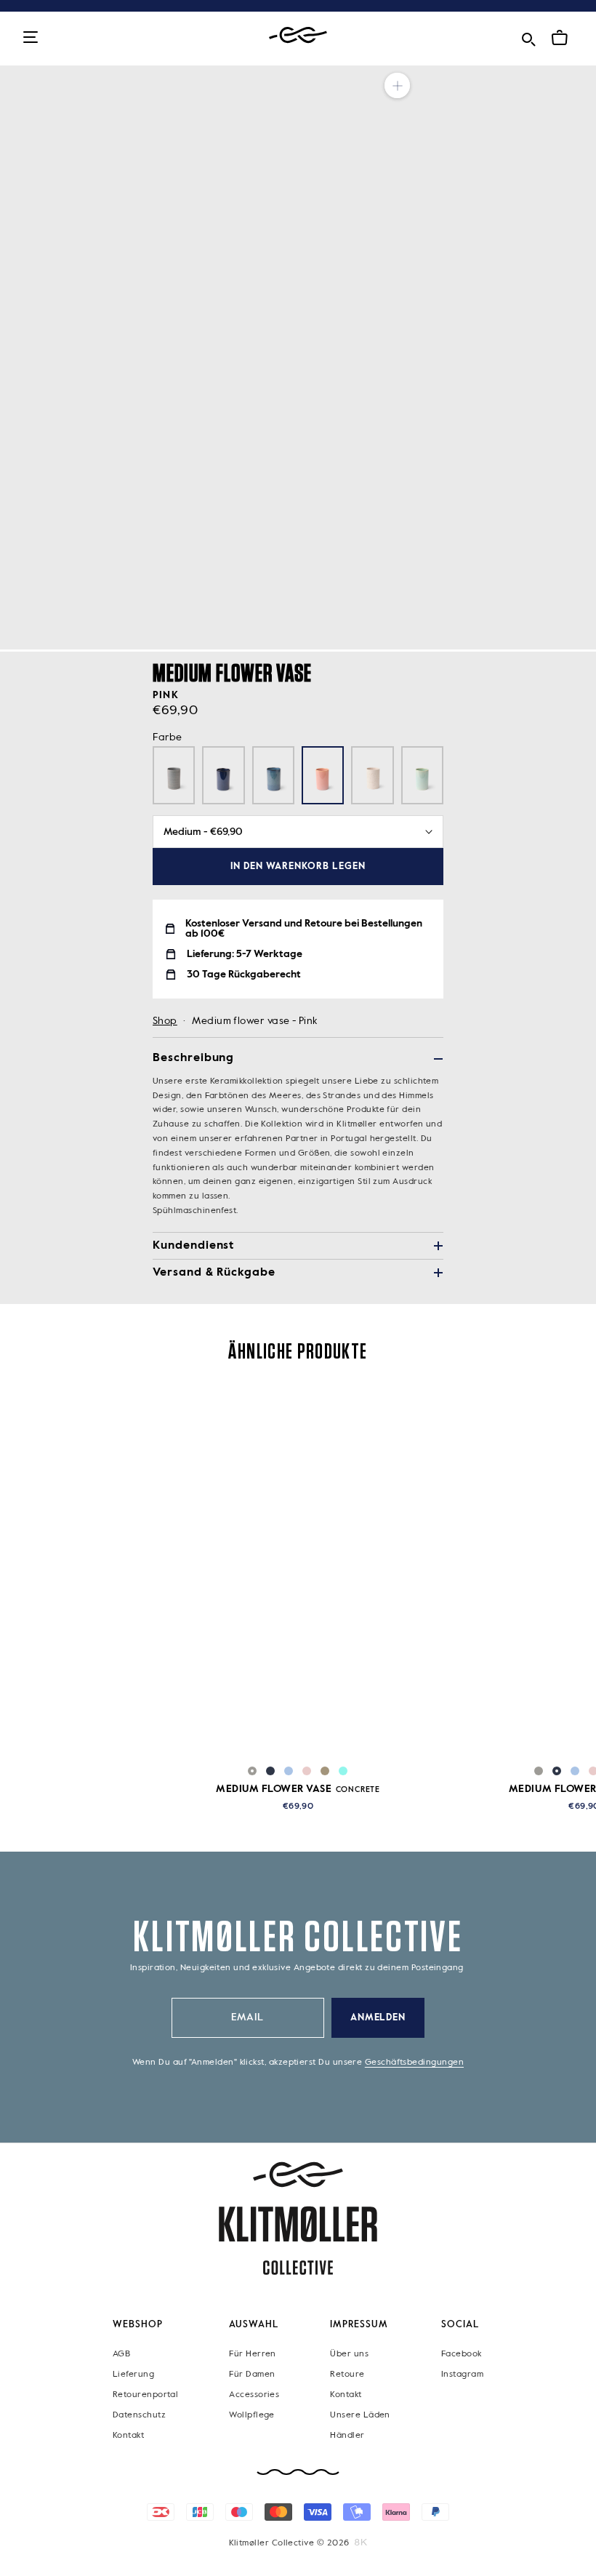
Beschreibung (193, 1058)
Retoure (347, 2374)
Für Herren (253, 2353)
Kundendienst (193, 1246)
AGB (121, 2353)
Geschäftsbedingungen (414, 2063)
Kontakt (128, 2435)
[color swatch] (252, 1771)
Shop (165, 1021)
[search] (528, 37)
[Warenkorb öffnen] (560, 38)
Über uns (349, 2353)
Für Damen (252, 2374)
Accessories (254, 2394)
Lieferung (133, 2374)
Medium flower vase (298, 1789)
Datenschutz (139, 2415)
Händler (347, 2435)
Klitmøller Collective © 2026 (289, 2543)
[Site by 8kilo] (361, 2542)
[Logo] (298, 35)
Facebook (462, 2353)
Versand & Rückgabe (214, 1273)
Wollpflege (252, 2415)
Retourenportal (145, 2394)
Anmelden (378, 2018)
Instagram (462, 2374)
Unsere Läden (360, 2415)
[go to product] (298, 1572)
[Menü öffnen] (31, 38)
